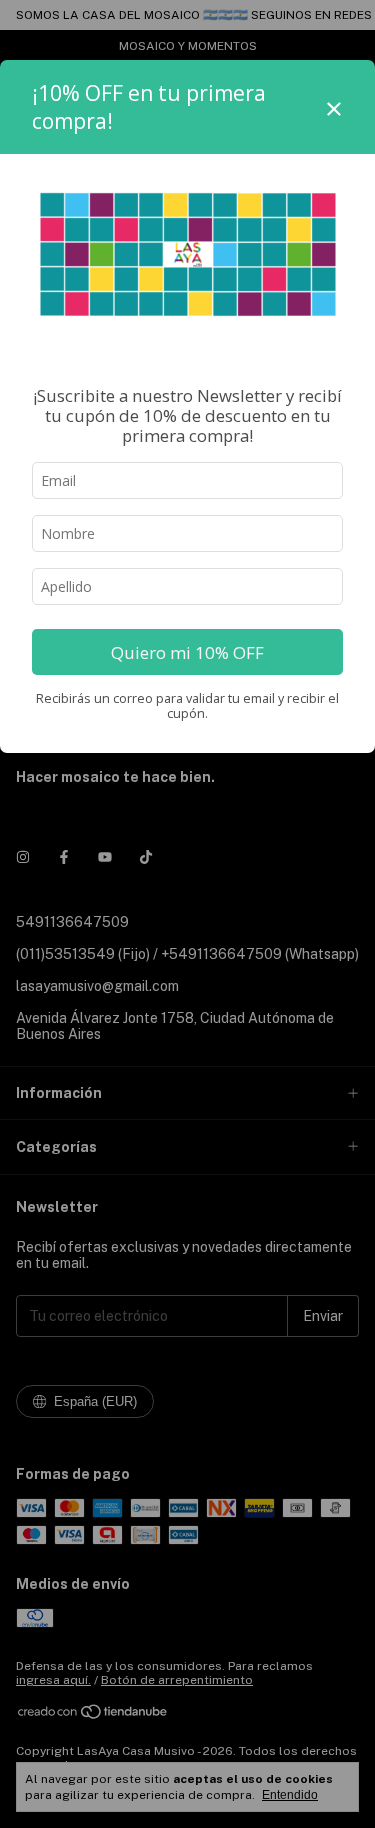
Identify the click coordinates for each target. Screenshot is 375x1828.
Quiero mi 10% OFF (187, 652)
